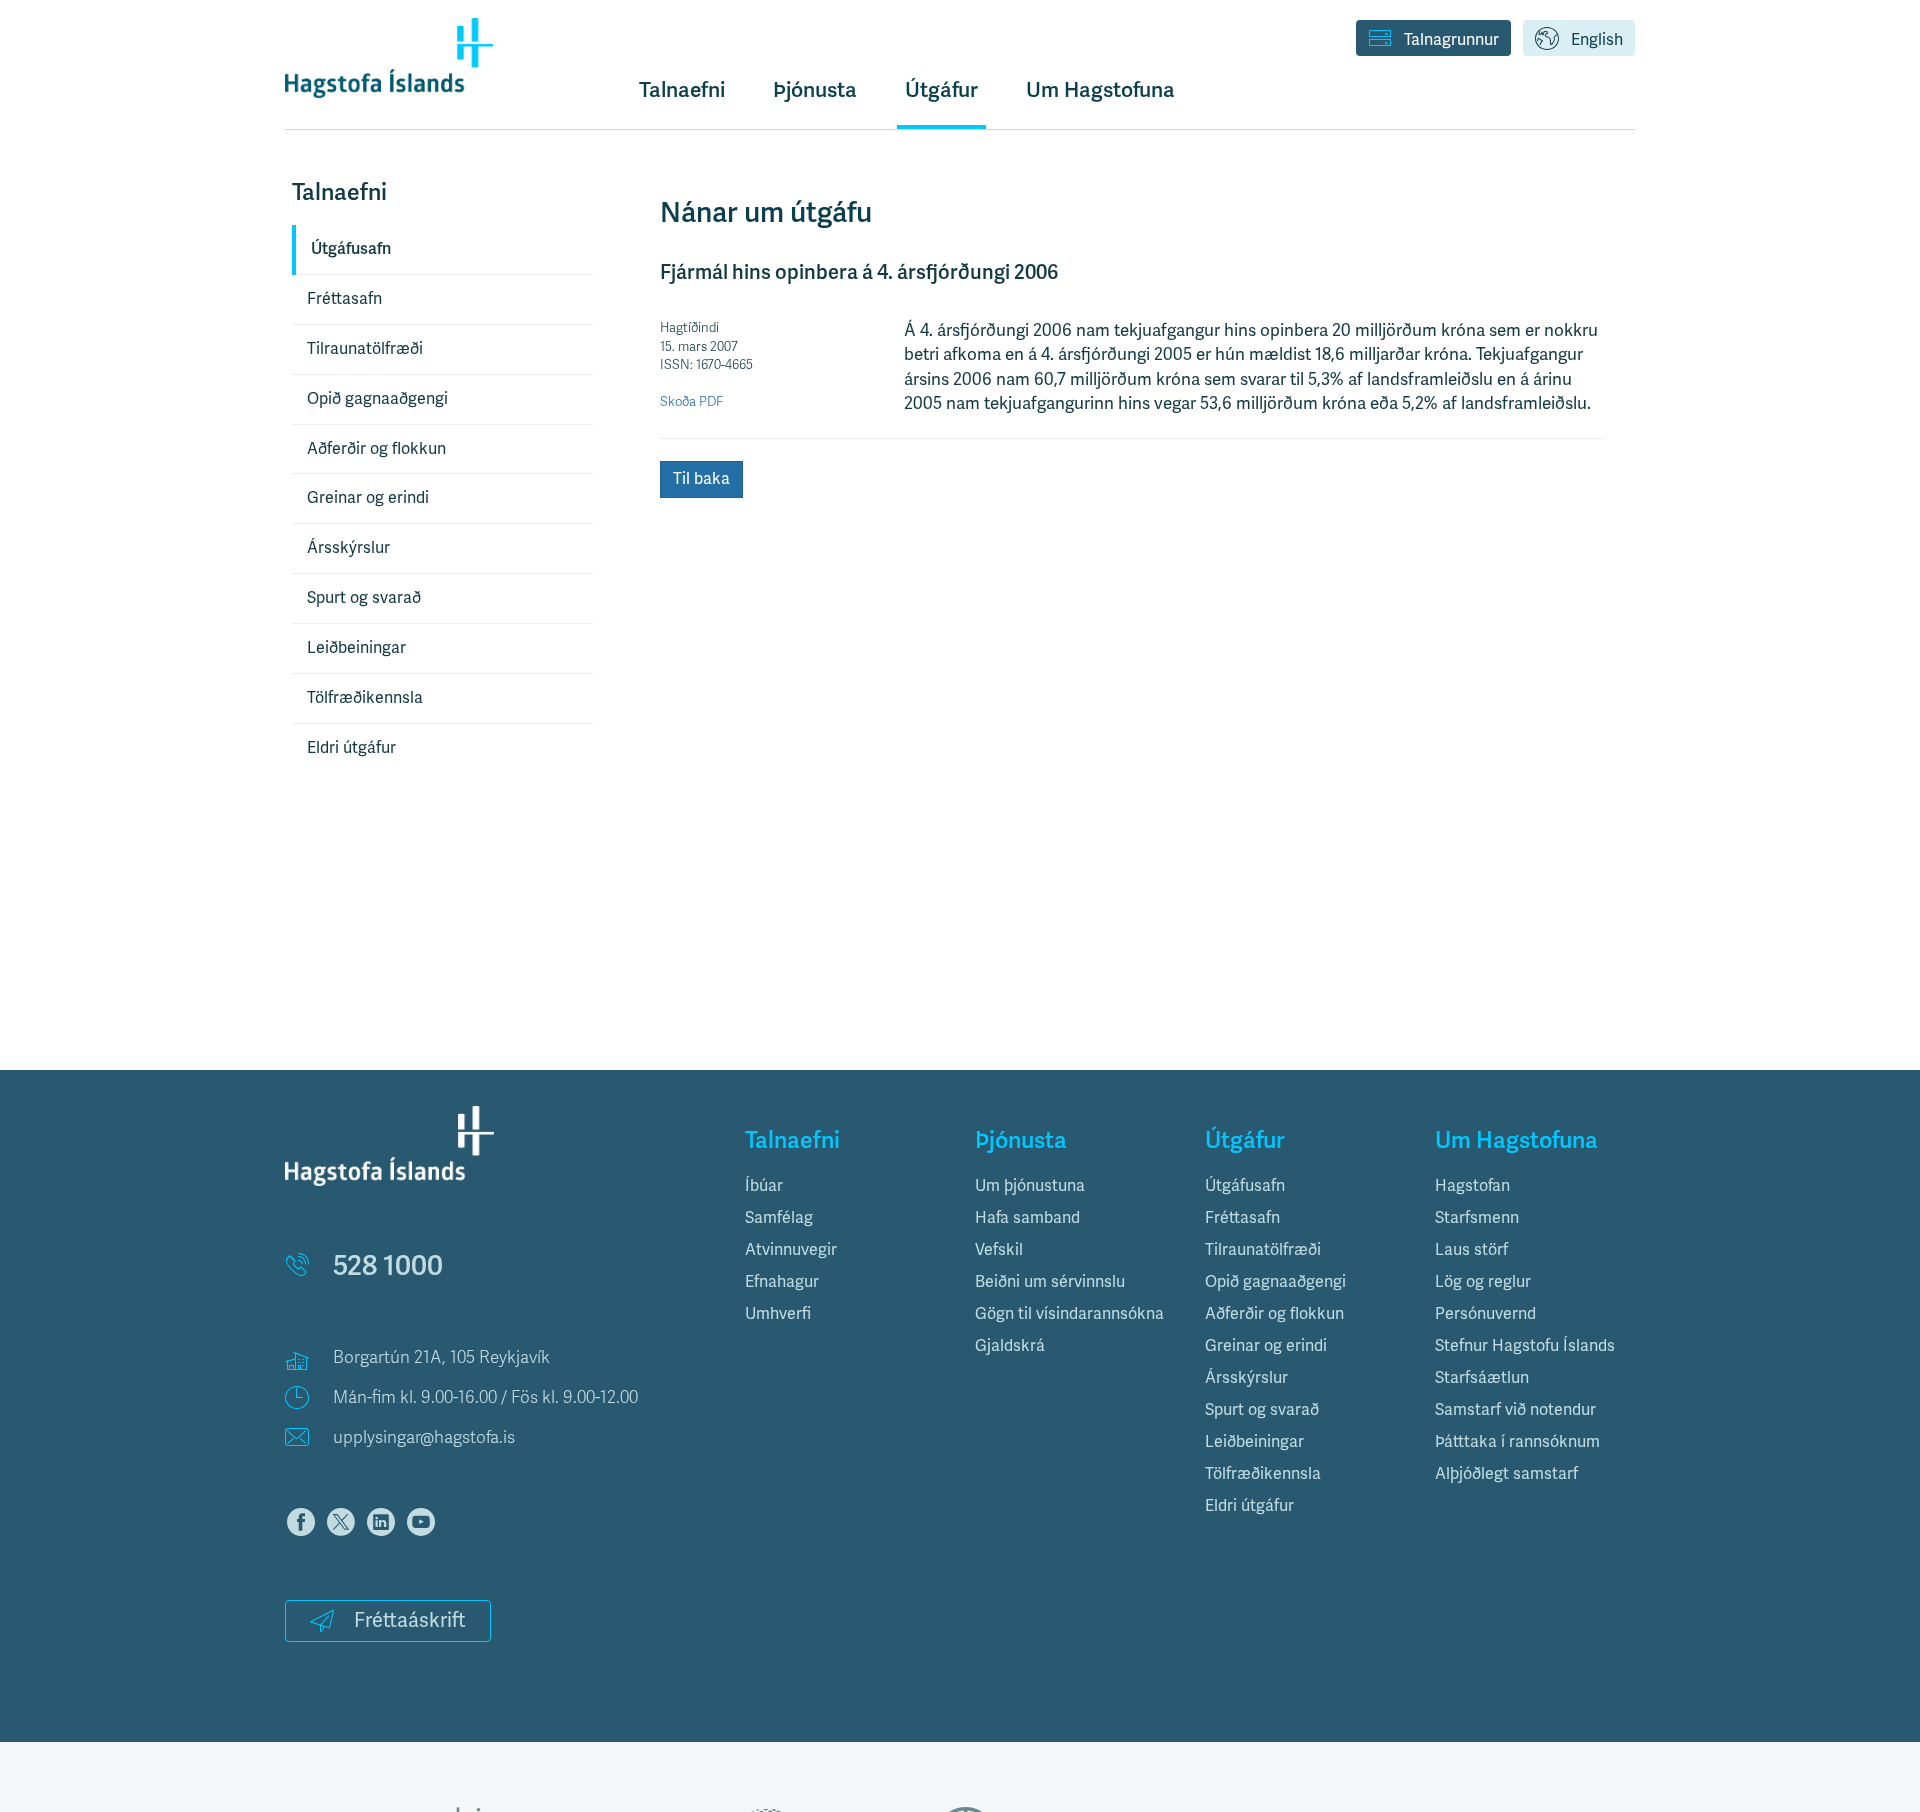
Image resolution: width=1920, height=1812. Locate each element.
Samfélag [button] (779, 1218)
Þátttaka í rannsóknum (1517, 1442)
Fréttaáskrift (410, 1620)
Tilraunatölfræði (365, 349)
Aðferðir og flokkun (376, 449)
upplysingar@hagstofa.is (424, 1437)
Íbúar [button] (764, 1186)
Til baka (701, 479)
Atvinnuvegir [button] (791, 1250)
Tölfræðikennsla (365, 698)
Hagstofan (1472, 1186)
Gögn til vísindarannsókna (1069, 1314)
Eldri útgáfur (351, 748)
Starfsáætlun (1482, 1378)
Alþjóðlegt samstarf (1506, 1474)
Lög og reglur (1483, 1282)
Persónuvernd (1485, 1314)
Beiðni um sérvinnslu (1050, 1282)
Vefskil (999, 1250)
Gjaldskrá (1010, 1346)
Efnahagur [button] (782, 1282)
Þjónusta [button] (815, 90)
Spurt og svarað (364, 598)
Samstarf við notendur (1515, 1410)
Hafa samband (1027, 1218)
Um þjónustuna (1030, 1186)
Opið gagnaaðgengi (377, 399)
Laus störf (1471, 1250)
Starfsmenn (1477, 1218)
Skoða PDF (691, 402)
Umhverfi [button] (778, 1314)
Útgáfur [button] (941, 90)
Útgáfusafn (351, 249)
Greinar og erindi (368, 498)
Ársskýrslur (348, 548)
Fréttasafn (344, 299)
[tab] (845, 1186)
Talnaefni (682, 90)
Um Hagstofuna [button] (1100, 90)
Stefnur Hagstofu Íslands (1525, 1346)
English (1597, 40)
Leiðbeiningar (356, 648)
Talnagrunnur (1451, 40)
